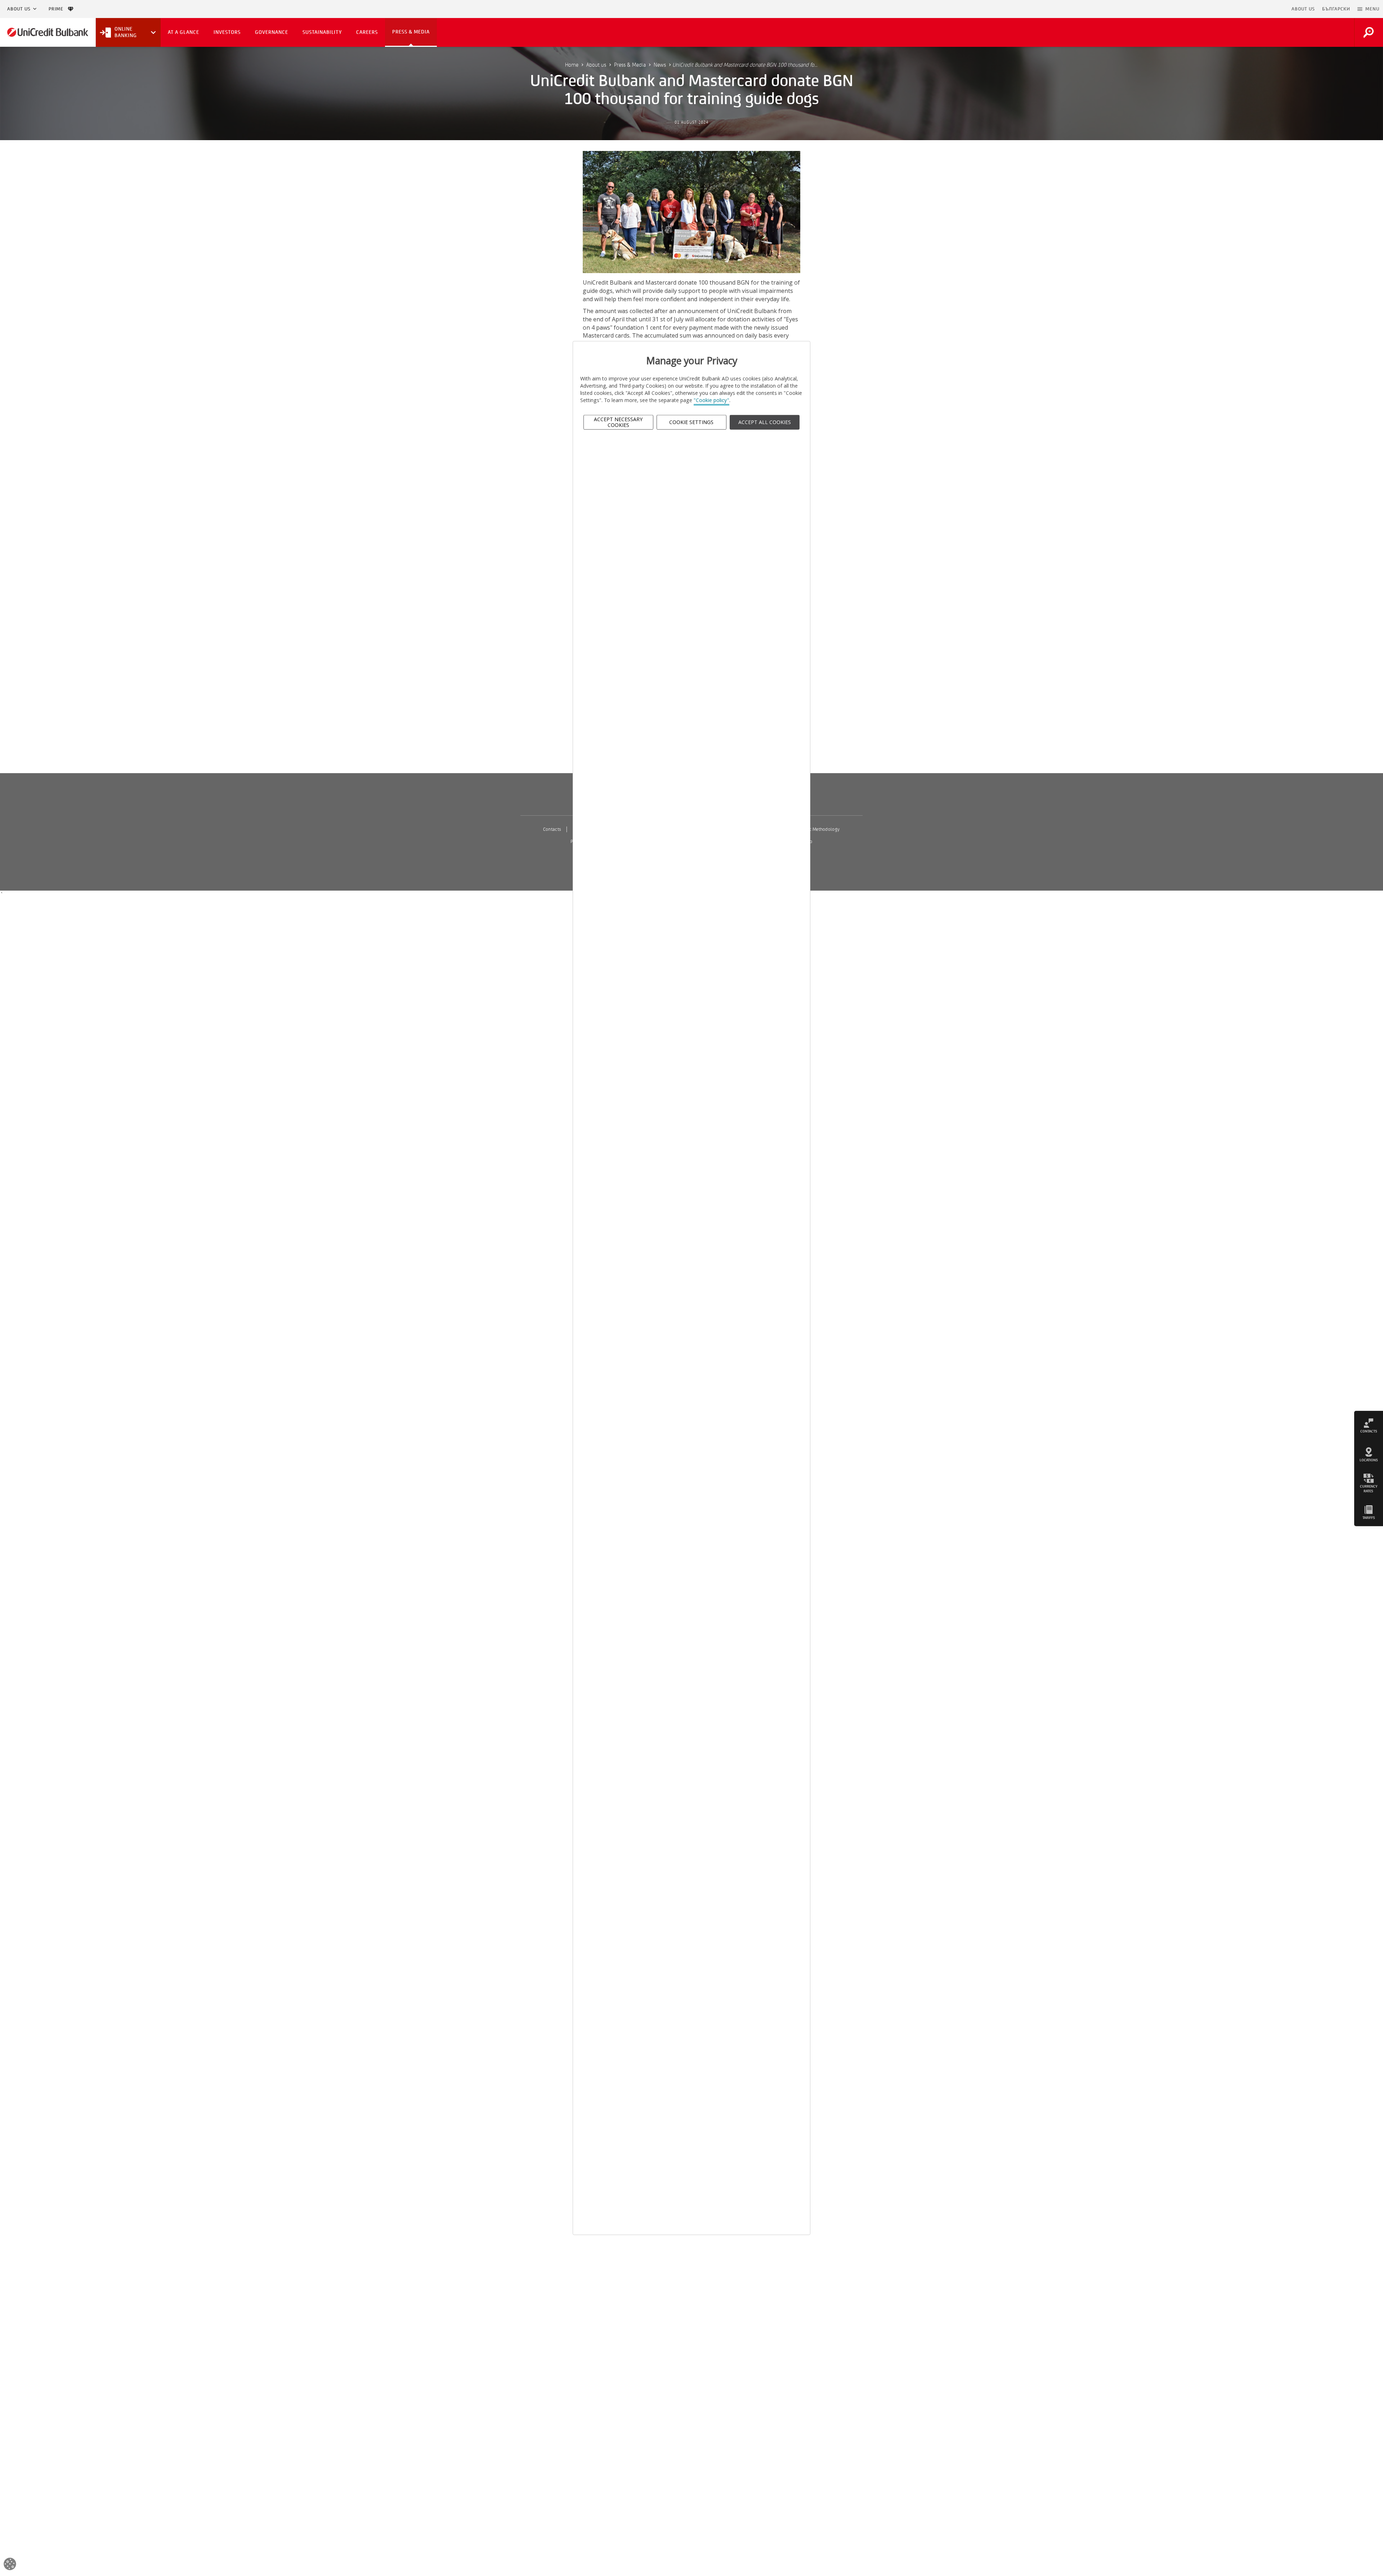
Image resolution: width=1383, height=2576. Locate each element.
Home (572, 65)
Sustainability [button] (322, 32)
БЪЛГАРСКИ (1336, 9)
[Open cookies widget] (10, 2565)
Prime (58, 9)
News (660, 65)
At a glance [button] (183, 32)
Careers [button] (367, 32)
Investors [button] (227, 32)
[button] (1368, 9)
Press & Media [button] (411, 32)
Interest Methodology (818, 829)
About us (19, 9)
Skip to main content (1257, 9)
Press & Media (630, 65)
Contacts (552, 829)
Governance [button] (272, 32)
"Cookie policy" (711, 400)
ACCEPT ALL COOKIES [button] (765, 422)
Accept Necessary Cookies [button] (618, 422)
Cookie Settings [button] (691, 422)
